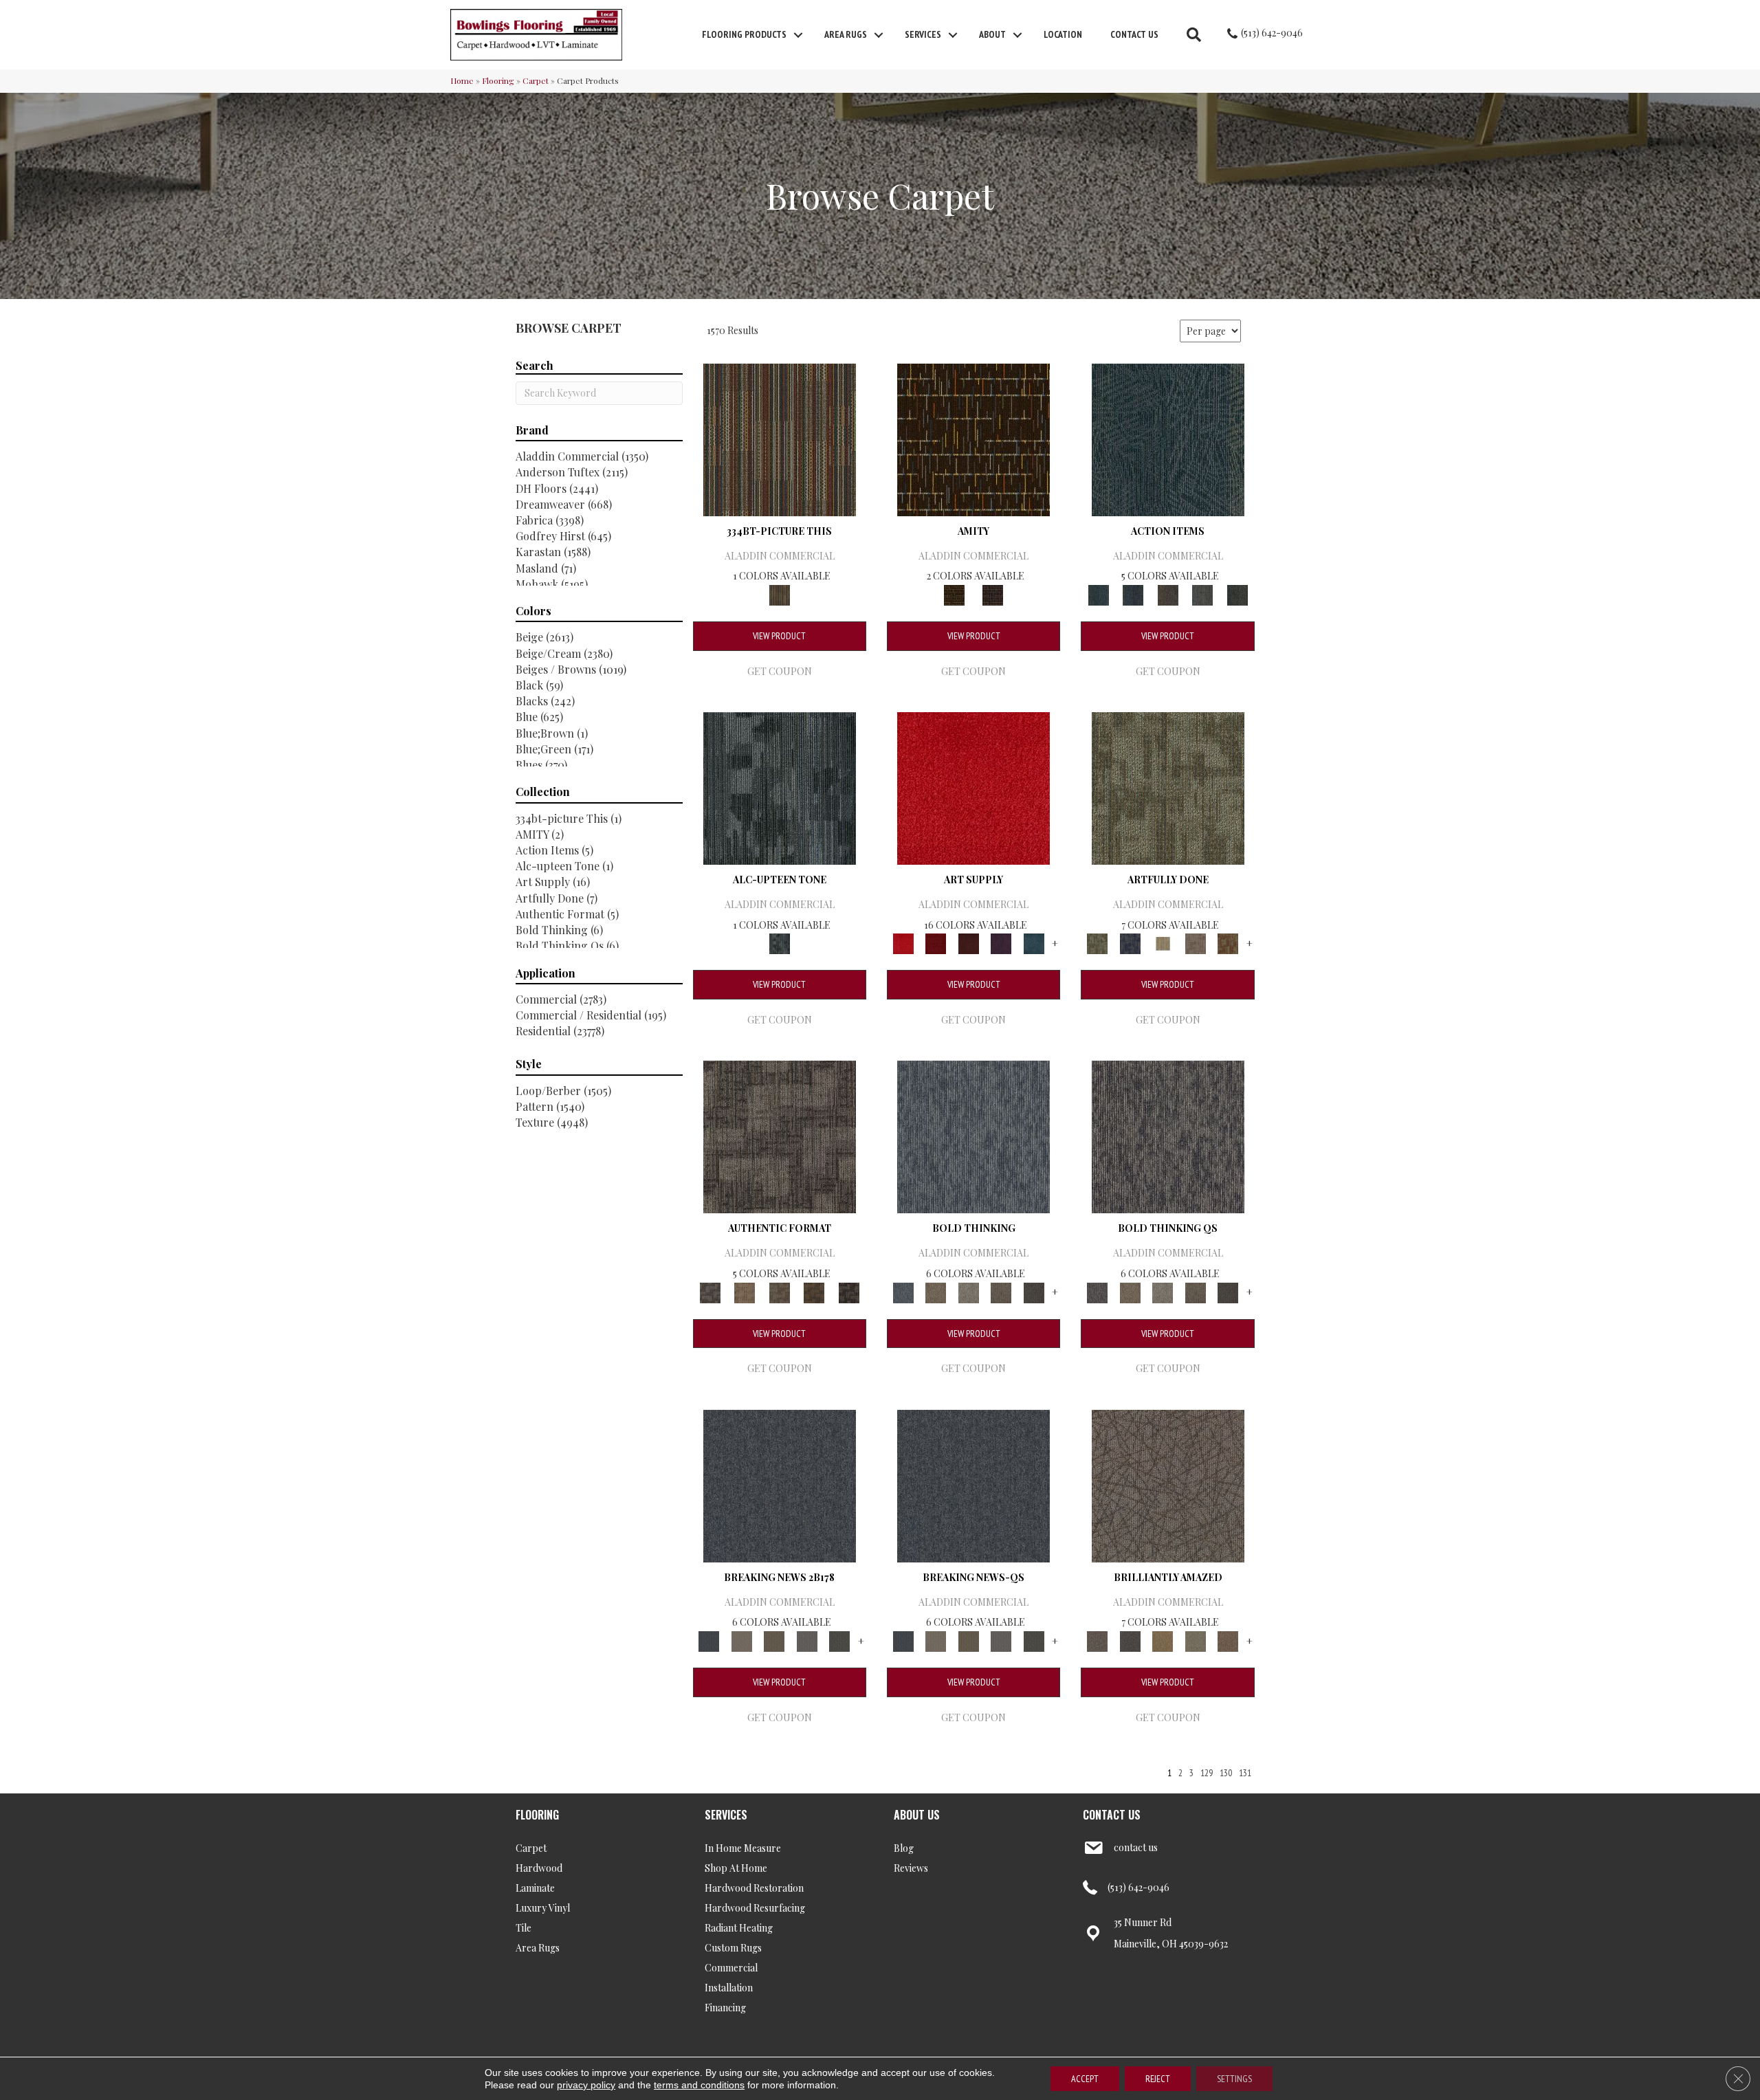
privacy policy (586, 2085)
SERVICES (726, 1815)
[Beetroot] (969, 943)
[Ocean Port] (1133, 594)
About (992, 34)
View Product (779, 636)
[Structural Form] (849, 1291)
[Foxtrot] (780, 787)
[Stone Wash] (1034, 943)
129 (1207, 1773)
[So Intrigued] (1168, 1484)
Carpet (536, 80)
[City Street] (1237, 594)
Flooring (498, 80)
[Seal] (1034, 1291)
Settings (1234, 2079)
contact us (1136, 1847)
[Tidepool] (1168, 438)
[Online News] (780, 1484)
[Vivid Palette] (1228, 943)
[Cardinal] (973, 787)
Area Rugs (846, 34)
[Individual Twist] (779, 1291)
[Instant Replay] (807, 1640)
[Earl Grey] (1203, 594)
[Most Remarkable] (1130, 943)
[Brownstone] (1168, 594)
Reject (1158, 2079)
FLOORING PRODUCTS (744, 34)
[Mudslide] (780, 438)
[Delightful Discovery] (1168, 787)
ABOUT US (917, 1815)
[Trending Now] (741, 1640)
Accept (1085, 2079)
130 (1226, 1773)
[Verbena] (1001, 943)
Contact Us (1134, 34)
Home (462, 80)
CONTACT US (1112, 1815)
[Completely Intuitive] (1163, 1640)
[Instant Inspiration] (1228, 1640)
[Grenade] (935, 1291)
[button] (798, 35)
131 (1245, 1773)
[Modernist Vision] (1163, 943)
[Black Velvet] (993, 594)
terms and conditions (699, 2085)
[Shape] (973, 1136)
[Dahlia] (935, 943)
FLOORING (537, 1815)
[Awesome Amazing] (1196, 943)
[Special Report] (774, 1640)
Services (923, 34)
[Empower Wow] (1196, 1640)
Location (1063, 34)
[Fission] (1001, 1291)
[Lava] (969, 1291)
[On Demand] (839, 1640)
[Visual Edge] (780, 1136)
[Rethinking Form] (814, 1291)
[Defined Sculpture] (745, 1291)
